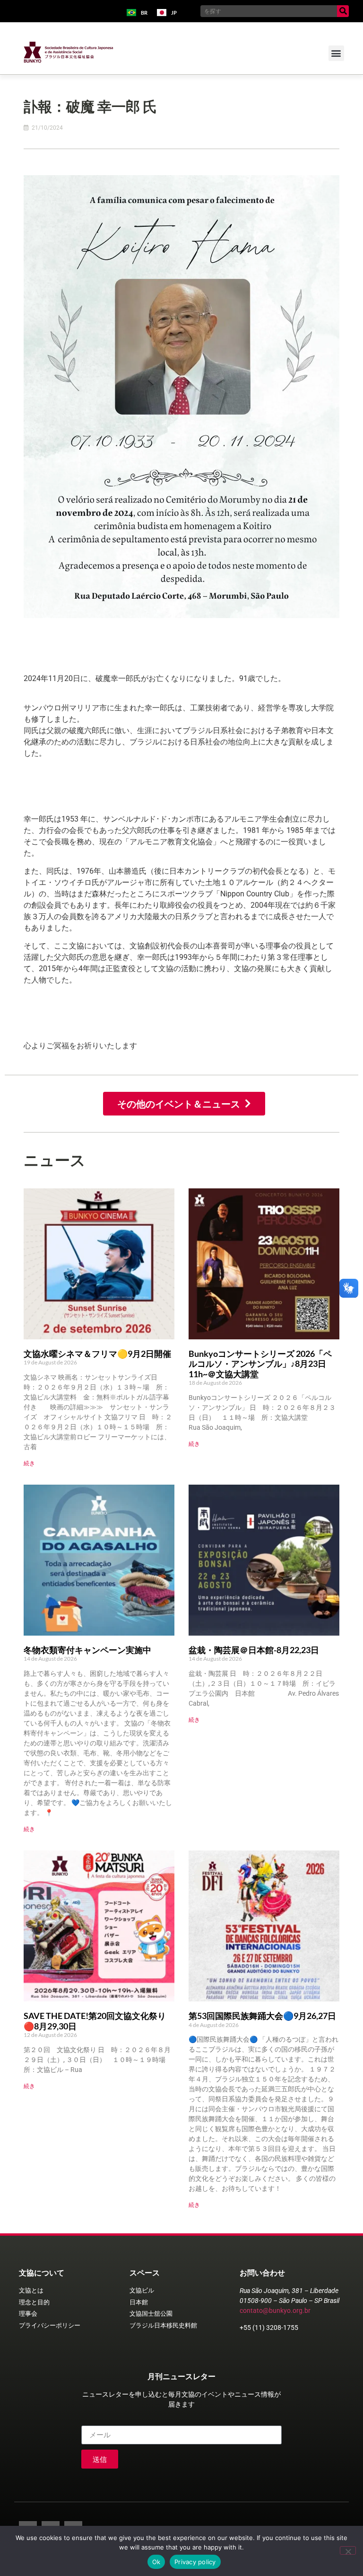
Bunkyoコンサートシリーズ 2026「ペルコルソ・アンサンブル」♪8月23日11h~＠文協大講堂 (260, 1364)
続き (29, 1463)
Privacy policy (195, 2562)
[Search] (343, 11)
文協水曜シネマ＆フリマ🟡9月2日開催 (97, 1354)
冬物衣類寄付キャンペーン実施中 (87, 1650)
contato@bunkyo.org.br (275, 2310)
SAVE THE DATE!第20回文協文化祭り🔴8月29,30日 (95, 2021)
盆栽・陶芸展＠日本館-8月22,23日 (254, 1650)
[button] (336, 53)
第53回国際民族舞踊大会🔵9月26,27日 (262, 2016)
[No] (348, 2550)
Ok (156, 2562)
